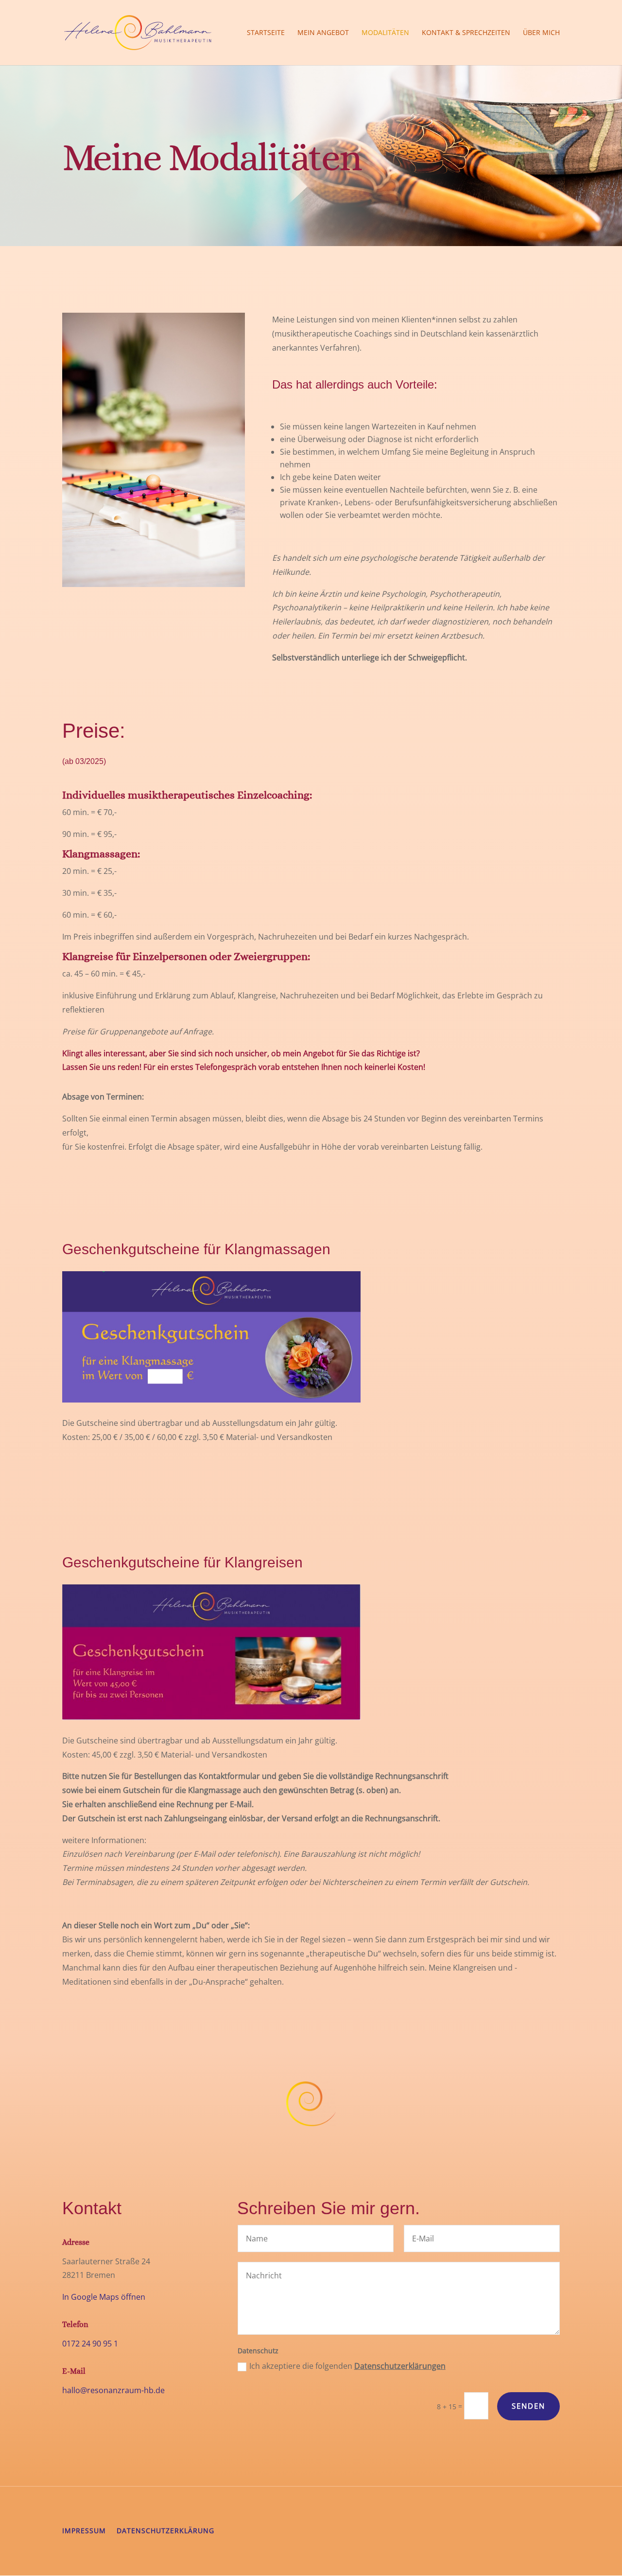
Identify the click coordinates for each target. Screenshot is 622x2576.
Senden (528, 2406)
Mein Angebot (323, 33)
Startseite (266, 33)
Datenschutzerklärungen (400, 2366)
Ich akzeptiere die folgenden (347, 2366)
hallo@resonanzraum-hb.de (113, 2390)
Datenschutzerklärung (165, 2531)
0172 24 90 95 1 (90, 2344)
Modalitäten (385, 33)
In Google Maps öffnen (104, 2297)
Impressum (84, 2531)
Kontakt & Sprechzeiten (466, 33)
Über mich (541, 33)
